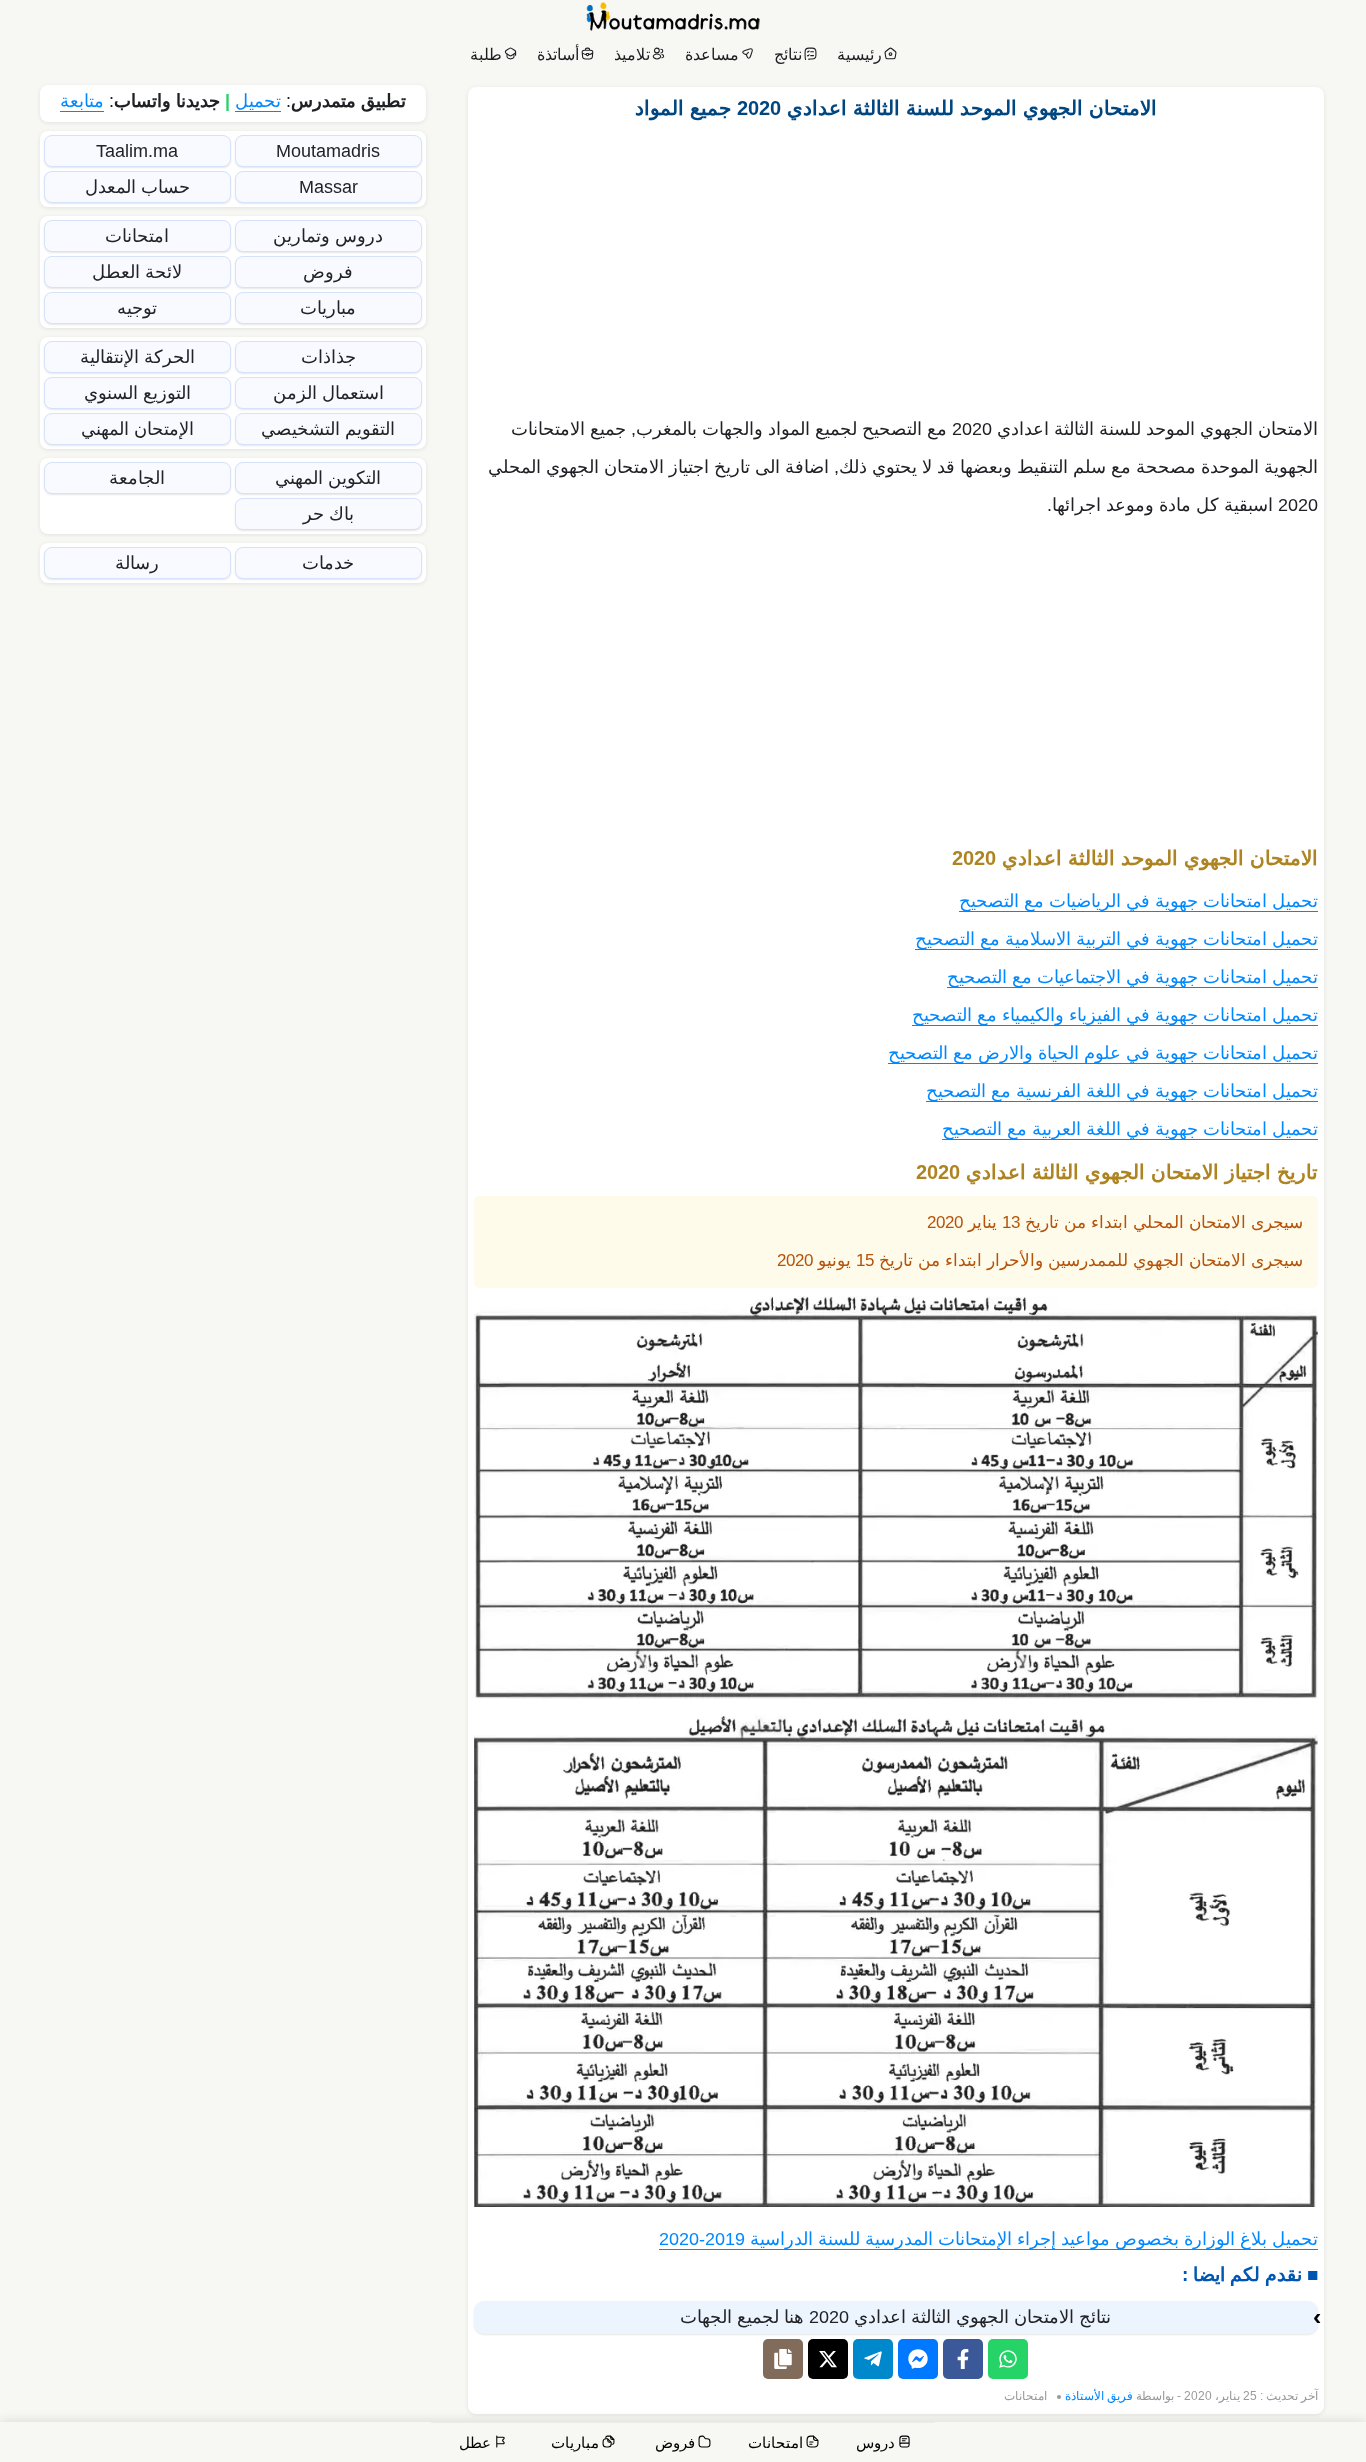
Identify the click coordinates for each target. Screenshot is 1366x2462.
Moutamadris (328, 151)
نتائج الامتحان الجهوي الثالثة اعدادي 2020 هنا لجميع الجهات (895, 2317)
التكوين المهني (328, 478)
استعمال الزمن (328, 393)
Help (1215, 2444)
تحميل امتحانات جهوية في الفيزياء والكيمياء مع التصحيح (1115, 1015)
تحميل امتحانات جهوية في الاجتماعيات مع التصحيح (1132, 977)
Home (1331, 2444)
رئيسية (859, 54)
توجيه (137, 308)
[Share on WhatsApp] (1008, 2359)
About (1161, 2444)
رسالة (137, 563)
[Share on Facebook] (963, 2359)
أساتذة (558, 54)
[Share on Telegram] (873, 2359)
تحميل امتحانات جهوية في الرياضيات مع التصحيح (1138, 901)
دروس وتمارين (328, 236)
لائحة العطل (137, 272)
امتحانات (1025, 2396)
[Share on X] (828, 2359)
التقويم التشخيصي (328, 429)
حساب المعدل (137, 187)
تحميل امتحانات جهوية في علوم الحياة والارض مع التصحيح (1103, 1053)
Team (1104, 2444)
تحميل (258, 101)
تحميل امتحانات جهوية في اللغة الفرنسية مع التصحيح (1122, 1091)
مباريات (328, 308)
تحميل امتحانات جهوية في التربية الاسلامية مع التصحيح (1116, 939)
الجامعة (137, 478)
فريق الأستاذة (1099, 2396)
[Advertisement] (896, 263)
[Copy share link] (783, 2359)
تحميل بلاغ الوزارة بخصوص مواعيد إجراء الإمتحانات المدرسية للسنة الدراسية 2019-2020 (988, 2239)
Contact (1275, 2444)
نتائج (788, 54)
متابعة (82, 101)
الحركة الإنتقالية (137, 357)
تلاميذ (632, 54)
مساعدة (712, 54)
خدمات (328, 563)
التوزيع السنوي (137, 393)
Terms (960, 2444)
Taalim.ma (137, 151)
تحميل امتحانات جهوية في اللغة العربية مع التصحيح (1130, 1129)
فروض (328, 272)
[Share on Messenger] (918, 2359)
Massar (328, 187)
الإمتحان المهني (137, 429)
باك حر (328, 514)
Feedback (1033, 2444)
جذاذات (328, 357)
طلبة (486, 54)
